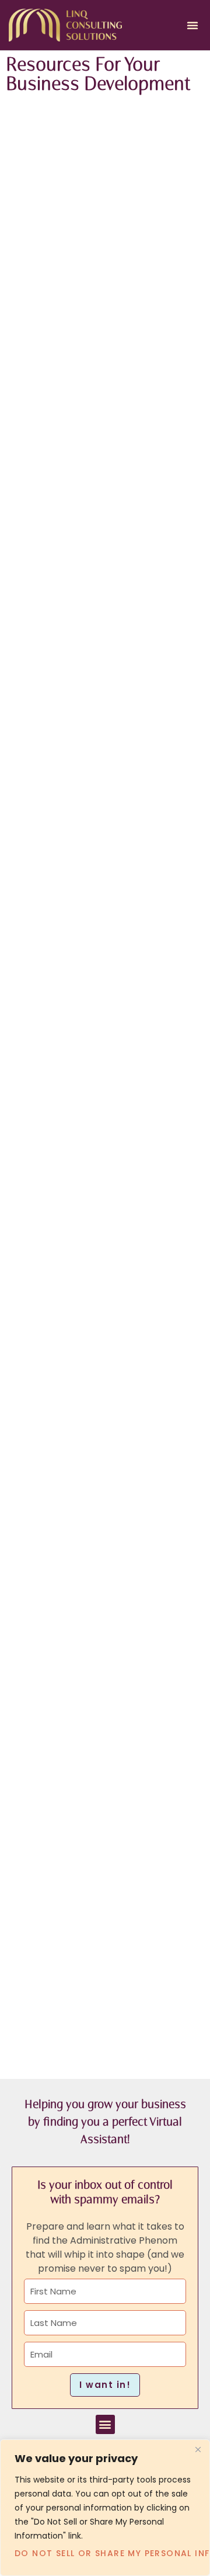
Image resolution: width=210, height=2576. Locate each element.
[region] (105, 2508)
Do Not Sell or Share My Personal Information (105, 2553)
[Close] (198, 2449)
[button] (192, 25)
